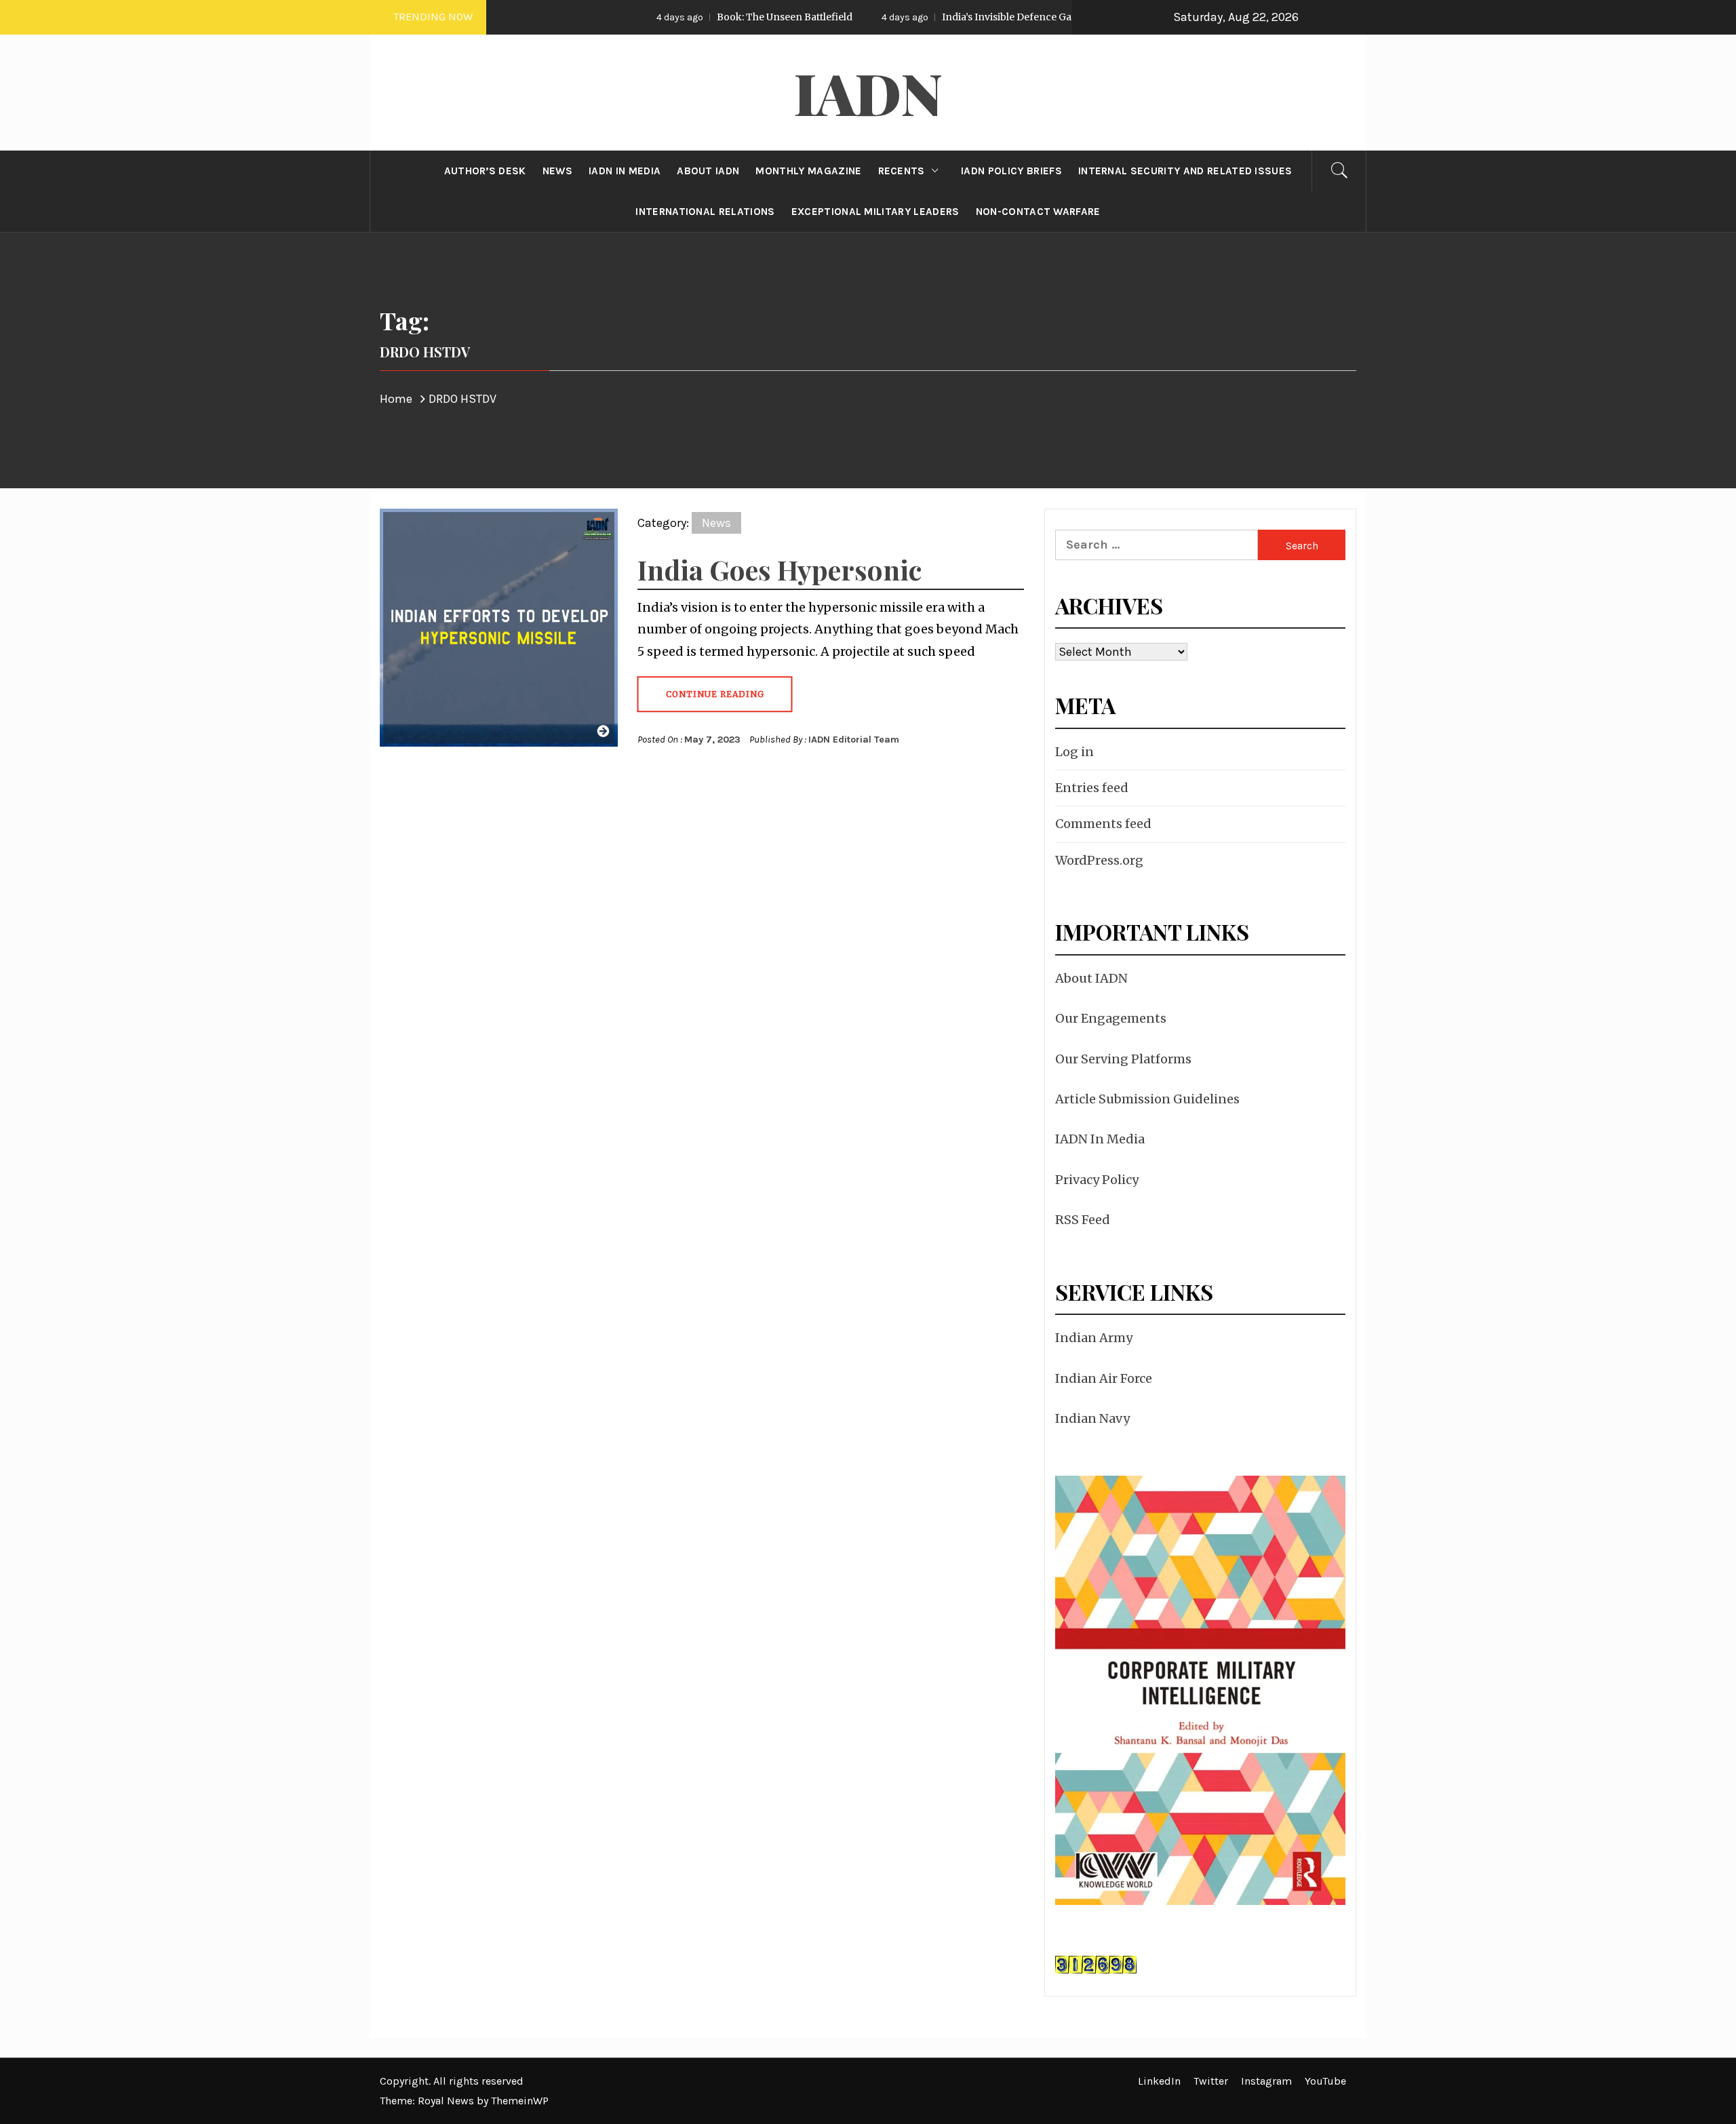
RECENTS (902, 171)
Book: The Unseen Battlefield (685, 17)
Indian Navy (1092, 1418)
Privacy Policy (1097, 1180)
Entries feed (1092, 788)
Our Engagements (1111, 1018)
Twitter (1211, 2081)
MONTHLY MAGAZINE (808, 171)
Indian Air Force (1104, 1378)
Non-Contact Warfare (1038, 212)
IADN (868, 92)
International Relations (705, 212)
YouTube (1325, 2081)
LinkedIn (1159, 2081)
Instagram (1266, 2081)
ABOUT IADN (708, 171)
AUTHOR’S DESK (485, 171)
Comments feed (1103, 824)
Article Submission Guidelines (1147, 1099)
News (716, 523)
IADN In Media (1100, 1139)
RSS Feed (1083, 1220)
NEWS (557, 171)
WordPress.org (1099, 860)
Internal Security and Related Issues (1185, 171)
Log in (1074, 752)
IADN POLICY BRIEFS (1011, 171)
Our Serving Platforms (1123, 1059)
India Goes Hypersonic (780, 569)
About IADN (1091, 978)
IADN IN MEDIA (625, 171)
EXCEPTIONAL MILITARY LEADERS (875, 212)
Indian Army (1094, 1338)
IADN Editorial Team (854, 740)
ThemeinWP (520, 2101)
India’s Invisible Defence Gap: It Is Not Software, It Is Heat (975, 17)
